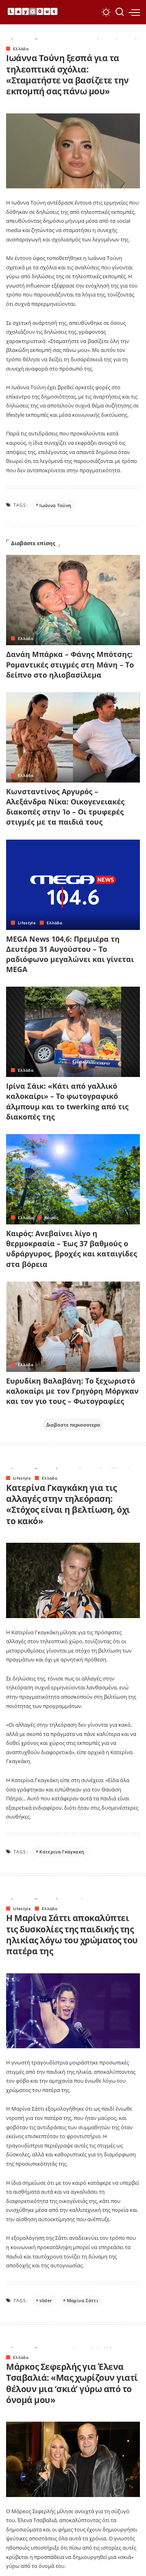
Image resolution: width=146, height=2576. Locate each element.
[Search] (120, 12)
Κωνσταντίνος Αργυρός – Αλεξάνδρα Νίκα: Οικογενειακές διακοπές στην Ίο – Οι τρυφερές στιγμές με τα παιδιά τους (65, 807)
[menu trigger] (134, 12)
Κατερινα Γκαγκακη (62, 1852)
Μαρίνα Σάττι (83, 2300)
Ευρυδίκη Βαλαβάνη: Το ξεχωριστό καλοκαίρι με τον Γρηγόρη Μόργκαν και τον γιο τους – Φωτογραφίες (72, 1391)
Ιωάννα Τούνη (55, 505)
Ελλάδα (21, 49)
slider (46, 2300)
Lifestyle (27, 923)
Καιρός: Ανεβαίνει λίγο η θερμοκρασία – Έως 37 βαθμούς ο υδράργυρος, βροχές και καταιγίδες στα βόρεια (72, 1249)
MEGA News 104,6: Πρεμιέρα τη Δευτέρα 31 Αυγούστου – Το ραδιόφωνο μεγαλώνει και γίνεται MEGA (70, 954)
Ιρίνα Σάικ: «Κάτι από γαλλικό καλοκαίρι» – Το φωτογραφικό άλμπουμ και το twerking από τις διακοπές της (67, 1101)
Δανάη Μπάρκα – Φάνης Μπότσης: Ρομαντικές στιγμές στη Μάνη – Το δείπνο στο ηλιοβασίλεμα (70, 664)
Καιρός (51, 1218)
